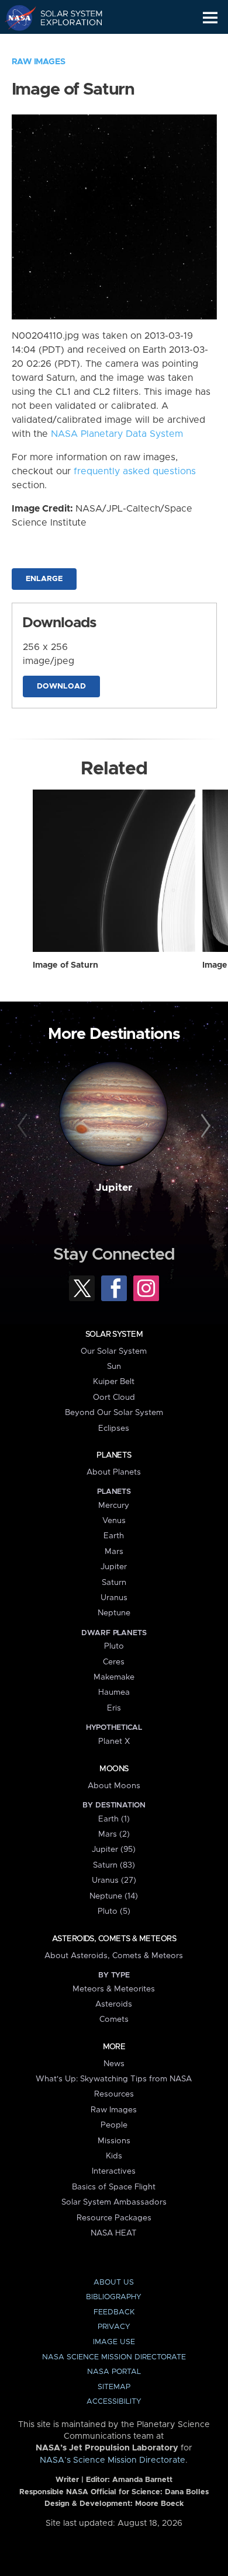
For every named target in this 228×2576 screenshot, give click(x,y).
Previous (24, 1126)
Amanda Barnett (142, 2480)
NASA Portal (114, 2372)
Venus (114, 1521)
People (114, 2125)
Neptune (114, 1613)
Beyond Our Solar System (114, 1413)
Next (204, 1126)
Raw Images (39, 62)
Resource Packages (114, 2218)
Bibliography (114, 2297)
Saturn (114, 1583)
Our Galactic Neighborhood (65, 44)
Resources (114, 2094)
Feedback (114, 2312)
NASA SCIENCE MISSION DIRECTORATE (114, 2357)
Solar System (114, 1334)
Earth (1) (114, 1819)
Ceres (114, 1662)
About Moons (114, 1786)
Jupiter (114, 1188)
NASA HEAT (114, 2233)
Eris (114, 1708)
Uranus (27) (114, 1880)
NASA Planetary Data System (117, 434)
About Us (114, 2283)
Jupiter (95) (114, 1850)
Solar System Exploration (65, 18)
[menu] (210, 18)
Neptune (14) (114, 1896)
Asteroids (114, 2004)
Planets (114, 1455)
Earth (114, 1536)
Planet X (114, 1741)
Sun (114, 1367)
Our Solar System (114, 1351)
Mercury (114, 1506)
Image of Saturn (65, 965)
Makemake (114, 1677)
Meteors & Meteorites (114, 1989)
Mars (114, 1552)
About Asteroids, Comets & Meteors (114, 1956)
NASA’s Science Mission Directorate (113, 2460)
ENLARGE (44, 579)
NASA (15, 18)
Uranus (114, 1598)
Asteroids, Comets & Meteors (114, 1939)
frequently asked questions (135, 471)
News (114, 2064)
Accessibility (114, 2402)
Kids (114, 2156)
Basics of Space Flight (114, 2187)
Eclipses (114, 1428)
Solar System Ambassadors (114, 2202)
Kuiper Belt (114, 1382)
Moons (114, 1769)
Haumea (114, 1692)
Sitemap (114, 2387)
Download (61, 686)
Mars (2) (114, 1834)
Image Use (114, 2342)
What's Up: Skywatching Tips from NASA (114, 2079)
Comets (114, 2019)
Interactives (114, 2171)
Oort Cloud (114, 1397)
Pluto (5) (114, 1911)
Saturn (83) (114, 1865)
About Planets (114, 1472)
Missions (114, 2141)
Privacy (114, 2327)
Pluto (114, 1646)
